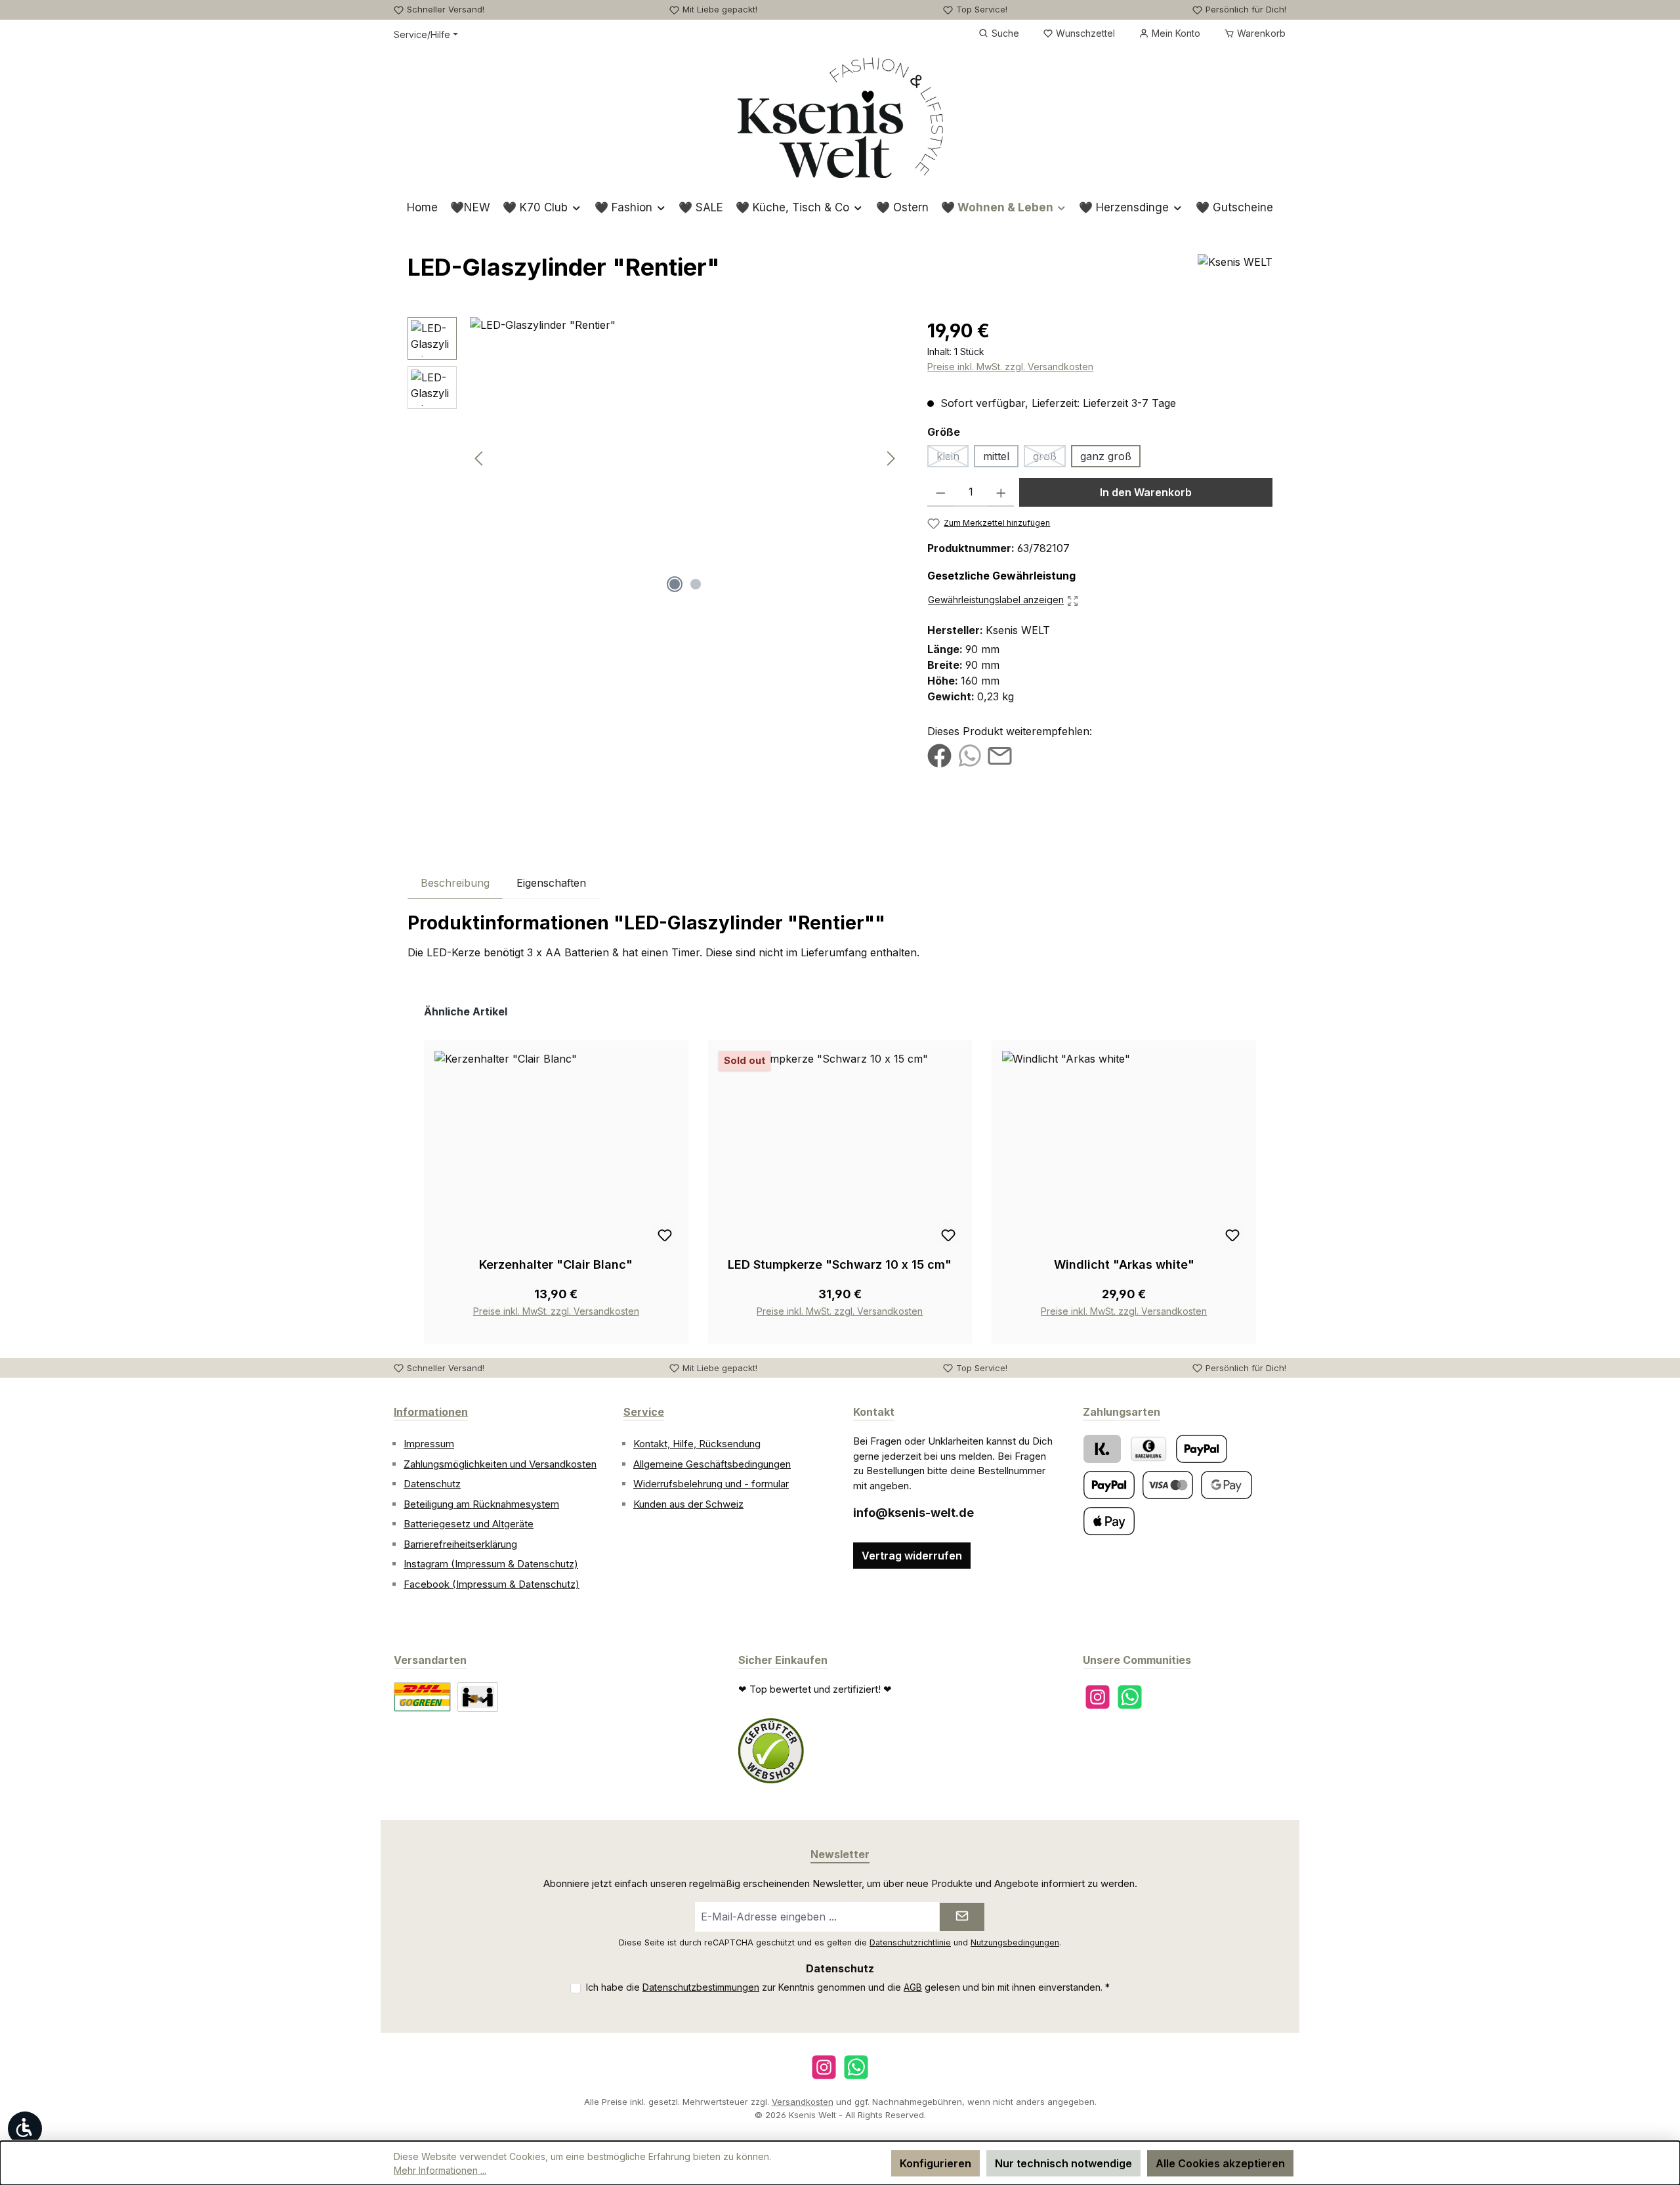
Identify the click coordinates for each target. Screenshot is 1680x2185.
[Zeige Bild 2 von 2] (696, 584)
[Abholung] (478, 1697)
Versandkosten (803, 2102)
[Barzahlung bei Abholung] (1148, 1449)
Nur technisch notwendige (1063, 2163)
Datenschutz (432, 1484)
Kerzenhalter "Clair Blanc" (556, 1264)
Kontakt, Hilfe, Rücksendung (697, 1444)
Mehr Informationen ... (440, 2170)
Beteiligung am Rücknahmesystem (481, 1504)
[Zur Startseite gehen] (840, 117)
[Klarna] (1102, 1449)
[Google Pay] (1227, 1485)
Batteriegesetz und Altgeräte (469, 1524)
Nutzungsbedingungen (1015, 1942)
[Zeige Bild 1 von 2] (675, 584)
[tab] (455, 882)
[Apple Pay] (1109, 1521)
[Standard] (422, 1697)
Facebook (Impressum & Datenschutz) (492, 1584)
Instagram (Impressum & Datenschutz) (491, 1564)
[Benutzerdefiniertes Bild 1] (771, 1751)
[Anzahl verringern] (941, 492)
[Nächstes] (891, 458)
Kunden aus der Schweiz (688, 1504)
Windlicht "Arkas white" (1124, 1264)
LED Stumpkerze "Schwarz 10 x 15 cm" (840, 1264)
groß (1049, 458)
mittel (996, 456)
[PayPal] (1202, 1449)
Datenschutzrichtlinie (910, 1942)
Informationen (431, 1412)
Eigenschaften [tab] (551, 883)
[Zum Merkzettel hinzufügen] (665, 1235)
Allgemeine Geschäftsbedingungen (712, 1464)
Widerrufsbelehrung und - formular (711, 1484)
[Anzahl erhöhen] (1001, 492)
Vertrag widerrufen (912, 1556)
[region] (654, 458)
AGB (913, 1987)
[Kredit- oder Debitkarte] (1168, 1485)
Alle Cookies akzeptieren (1220, 2163)
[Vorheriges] (480, 458)
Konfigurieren (935, 2163)
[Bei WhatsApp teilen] (970, 755)
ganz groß (1106, 456)
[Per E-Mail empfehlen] (1000, 755)
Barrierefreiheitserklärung (460, 1544)
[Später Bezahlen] (1109, 1485)
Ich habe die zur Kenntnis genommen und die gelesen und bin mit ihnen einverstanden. (848, 1987)
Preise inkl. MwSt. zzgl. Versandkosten (1010, 367)
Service (644, 1412)
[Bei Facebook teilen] (939, 755)
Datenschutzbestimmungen (701, 1987)
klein (953, 458)
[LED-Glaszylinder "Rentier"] (685, 458)
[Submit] (962, 1917)
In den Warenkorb (1146, 492)
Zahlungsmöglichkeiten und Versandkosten (500, 1464)
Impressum (429, 1444)
